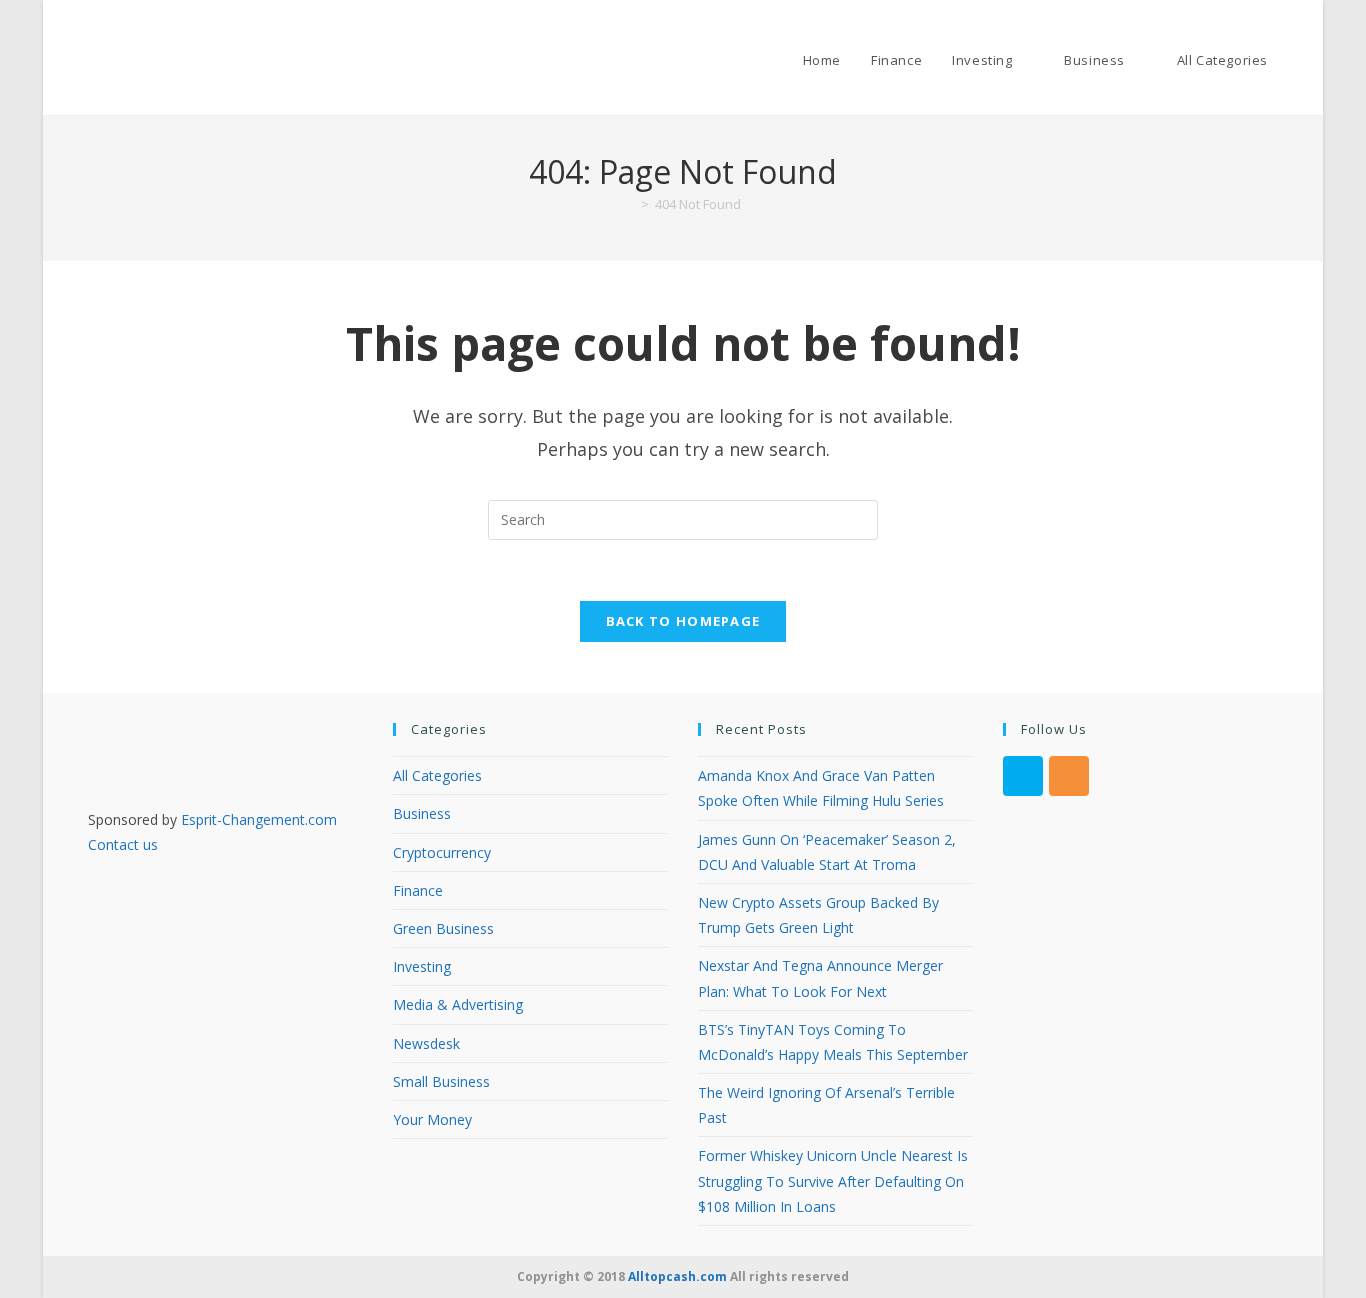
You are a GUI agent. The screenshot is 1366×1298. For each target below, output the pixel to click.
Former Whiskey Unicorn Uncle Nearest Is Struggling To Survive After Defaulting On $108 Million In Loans (833, 1180)
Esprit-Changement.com (259, 819)
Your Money (432, 1119)
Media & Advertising (458, 1004)
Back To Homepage (683, 621)
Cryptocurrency (442, 852)
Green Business (443, 928)
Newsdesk (426, 1043)
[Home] (630, 204)
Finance (418, 890)
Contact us (123, 844)
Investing (422, 966)
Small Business (441, 1081)
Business (422, 813)
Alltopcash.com (677, 1276)
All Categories (437, 775)
